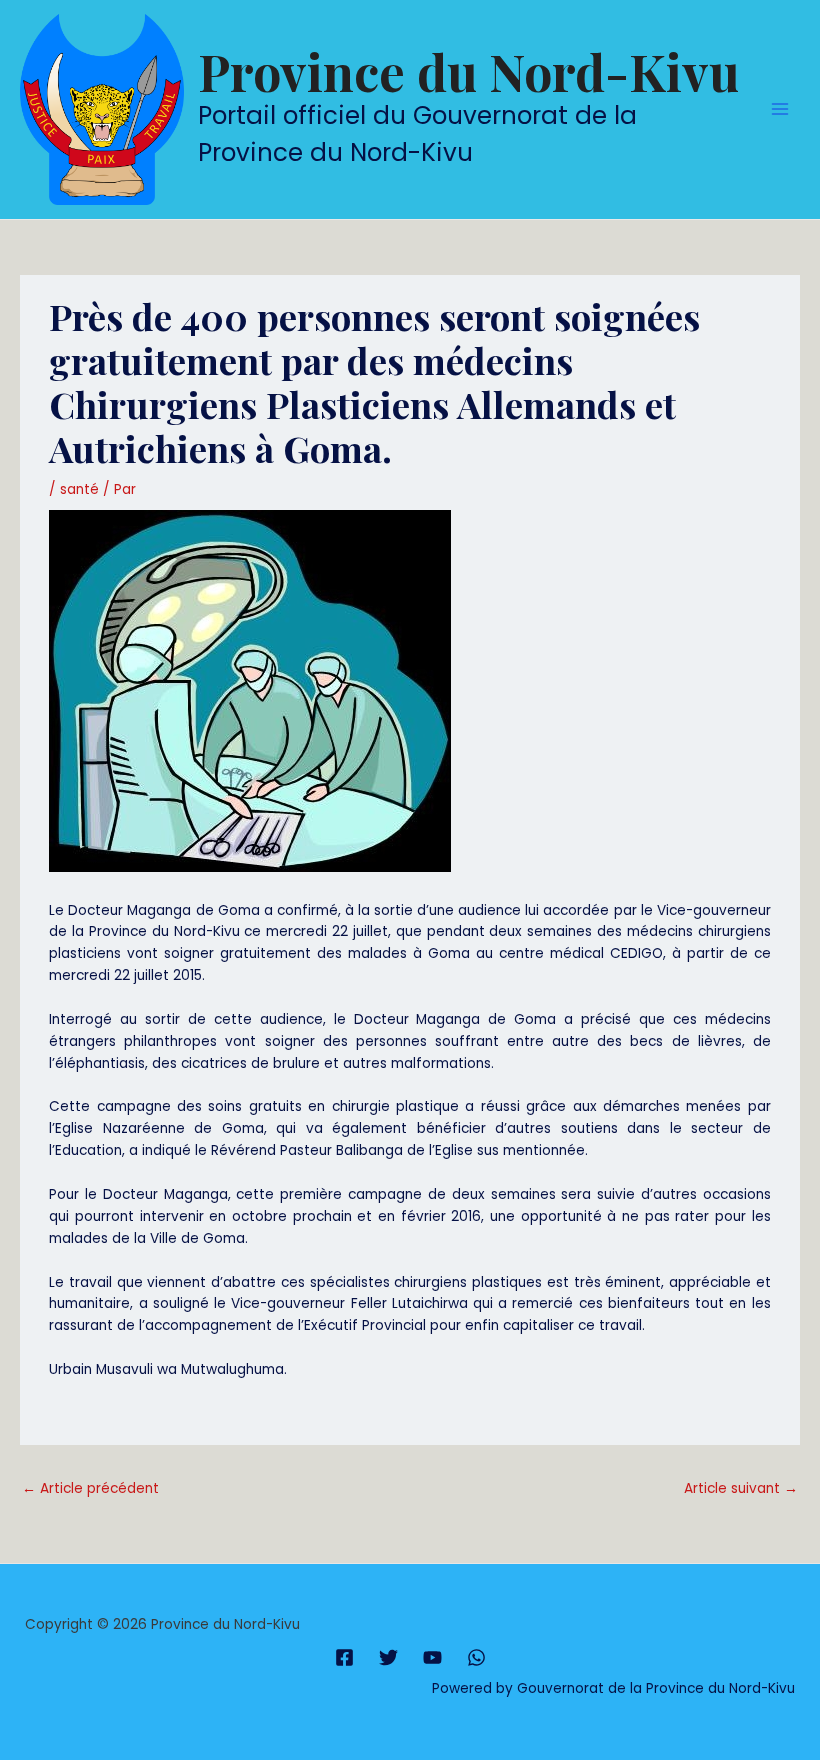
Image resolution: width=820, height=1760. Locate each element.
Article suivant (741, 1488)
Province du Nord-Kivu (468, 71)
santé (79, 489)
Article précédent (90, 1488)
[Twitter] (388, 1657)
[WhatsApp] (476, 1657)
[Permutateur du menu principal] (780, 109)
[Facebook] (344, 1657)
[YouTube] (432, 1657)
